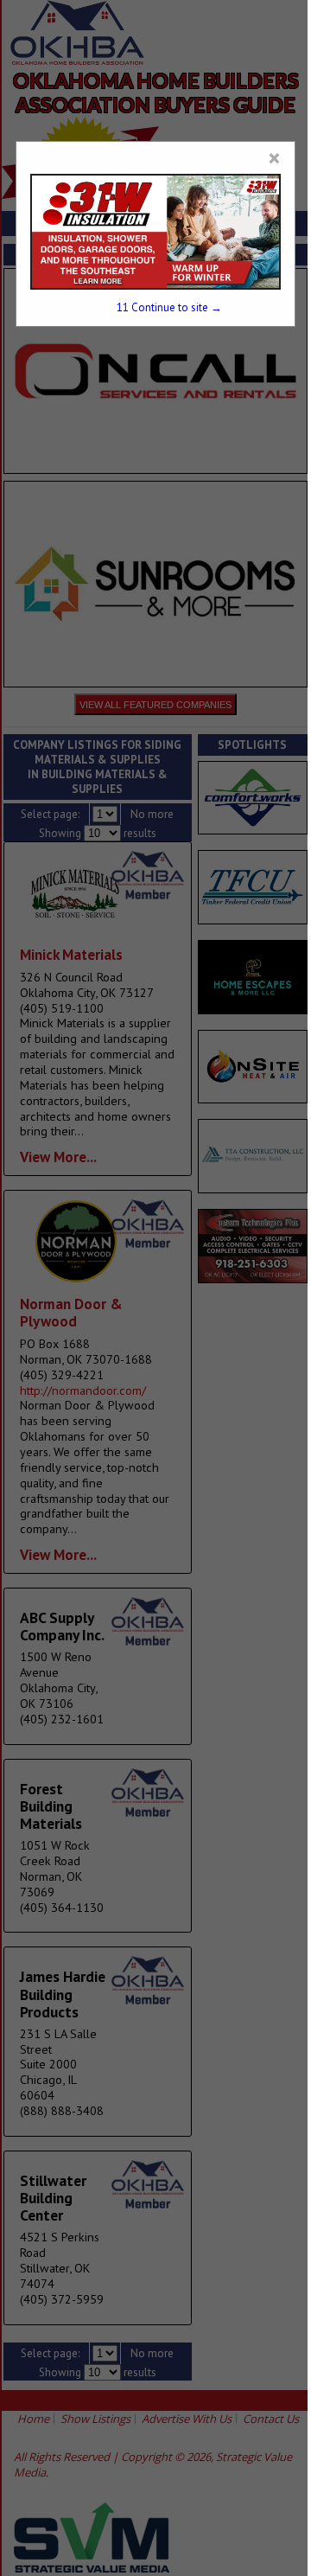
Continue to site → (169, 307)
